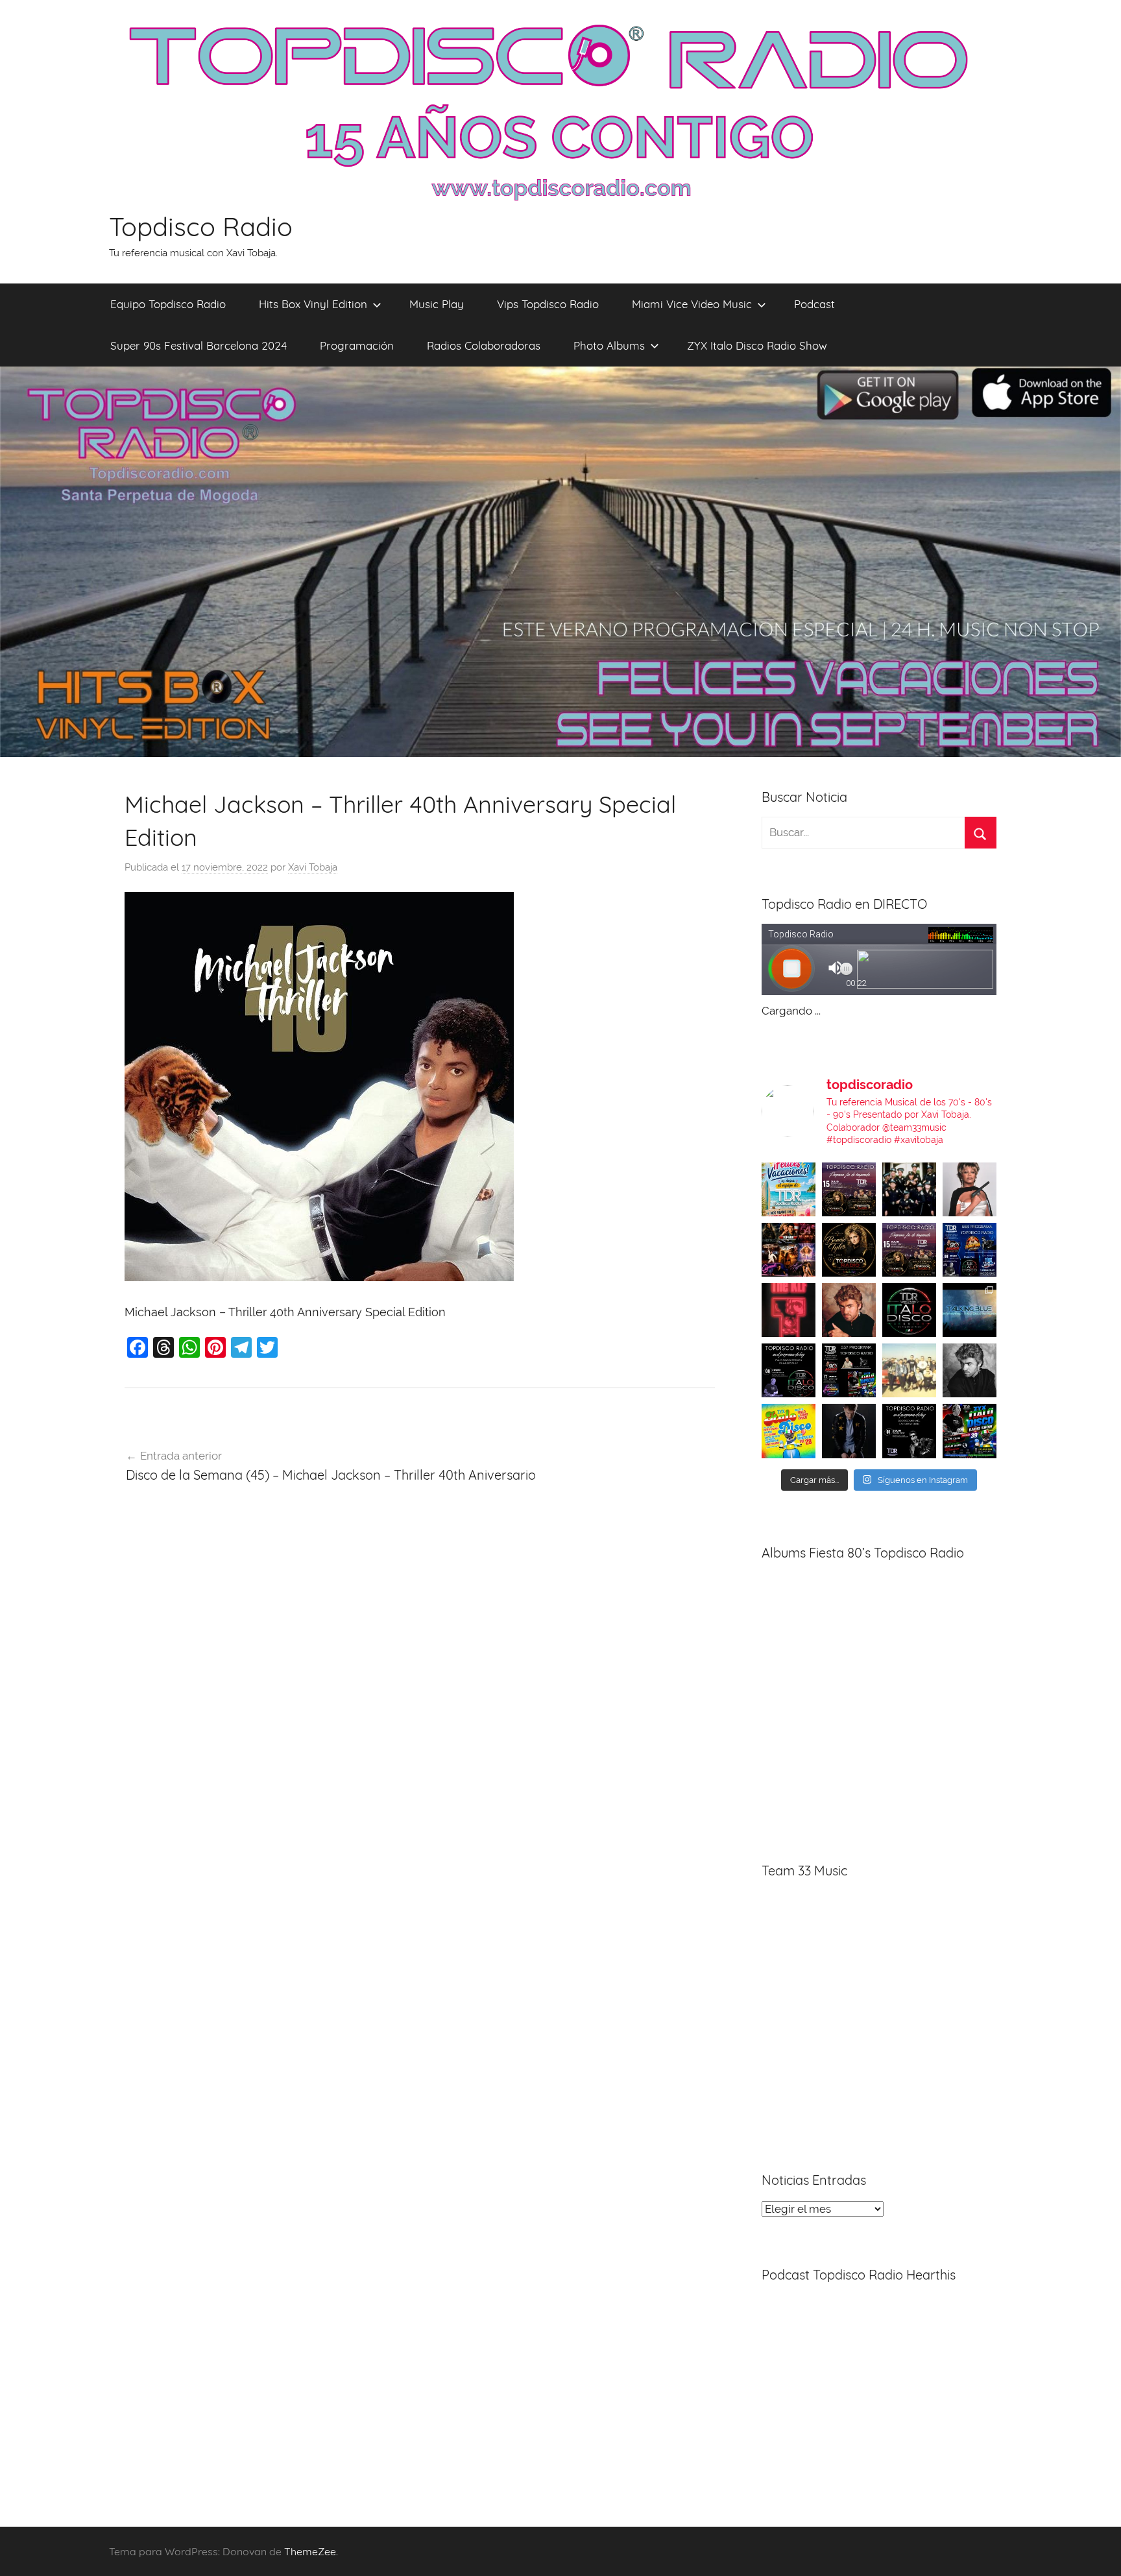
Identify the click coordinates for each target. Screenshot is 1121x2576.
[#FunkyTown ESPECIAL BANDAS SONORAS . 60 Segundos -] (970, 1189)
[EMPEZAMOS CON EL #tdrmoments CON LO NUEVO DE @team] (970, 1310)
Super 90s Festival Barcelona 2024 (199, 345)
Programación (357, 345)
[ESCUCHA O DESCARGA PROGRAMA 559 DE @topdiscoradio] (849, 1189)
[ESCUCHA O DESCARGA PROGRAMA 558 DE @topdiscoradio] (970, 1250)
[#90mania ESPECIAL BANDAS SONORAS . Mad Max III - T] (909, 1189)
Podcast (814, 304)
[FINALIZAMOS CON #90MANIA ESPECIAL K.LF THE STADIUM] (789, 1310)
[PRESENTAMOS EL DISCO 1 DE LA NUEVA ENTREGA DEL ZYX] (789, 1431)
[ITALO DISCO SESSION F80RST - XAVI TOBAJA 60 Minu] (909, 1310)
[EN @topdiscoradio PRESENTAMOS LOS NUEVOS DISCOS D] (789, 1370)
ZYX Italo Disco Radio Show (757, 345)
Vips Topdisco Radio (548, 304)
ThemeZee (310, 2551)
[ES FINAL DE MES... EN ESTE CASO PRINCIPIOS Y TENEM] (970, 1431)
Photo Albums (609, 345)
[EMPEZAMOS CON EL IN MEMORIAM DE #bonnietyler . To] (849, 1250)
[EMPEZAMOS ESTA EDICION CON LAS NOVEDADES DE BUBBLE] (849, 1431)
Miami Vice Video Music (692, 304)
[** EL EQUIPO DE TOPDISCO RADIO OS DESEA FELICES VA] (789, 1189)
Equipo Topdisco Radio (168, 304)
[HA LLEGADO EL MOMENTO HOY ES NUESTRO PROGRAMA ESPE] (909, 1250)
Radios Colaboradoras (484, 345)
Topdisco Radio (201, 226)
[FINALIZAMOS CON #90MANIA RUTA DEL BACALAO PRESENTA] (909, 1370)
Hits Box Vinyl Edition (313, 304)
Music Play (437, 304)
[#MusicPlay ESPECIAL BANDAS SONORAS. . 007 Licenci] (789, 1250)
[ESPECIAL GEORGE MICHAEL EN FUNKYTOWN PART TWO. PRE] (849, 1310)
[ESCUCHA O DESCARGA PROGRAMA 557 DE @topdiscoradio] (849, 1370)
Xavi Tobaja (313, 867)
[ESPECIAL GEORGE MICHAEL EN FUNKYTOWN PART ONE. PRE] (970, 1370)
